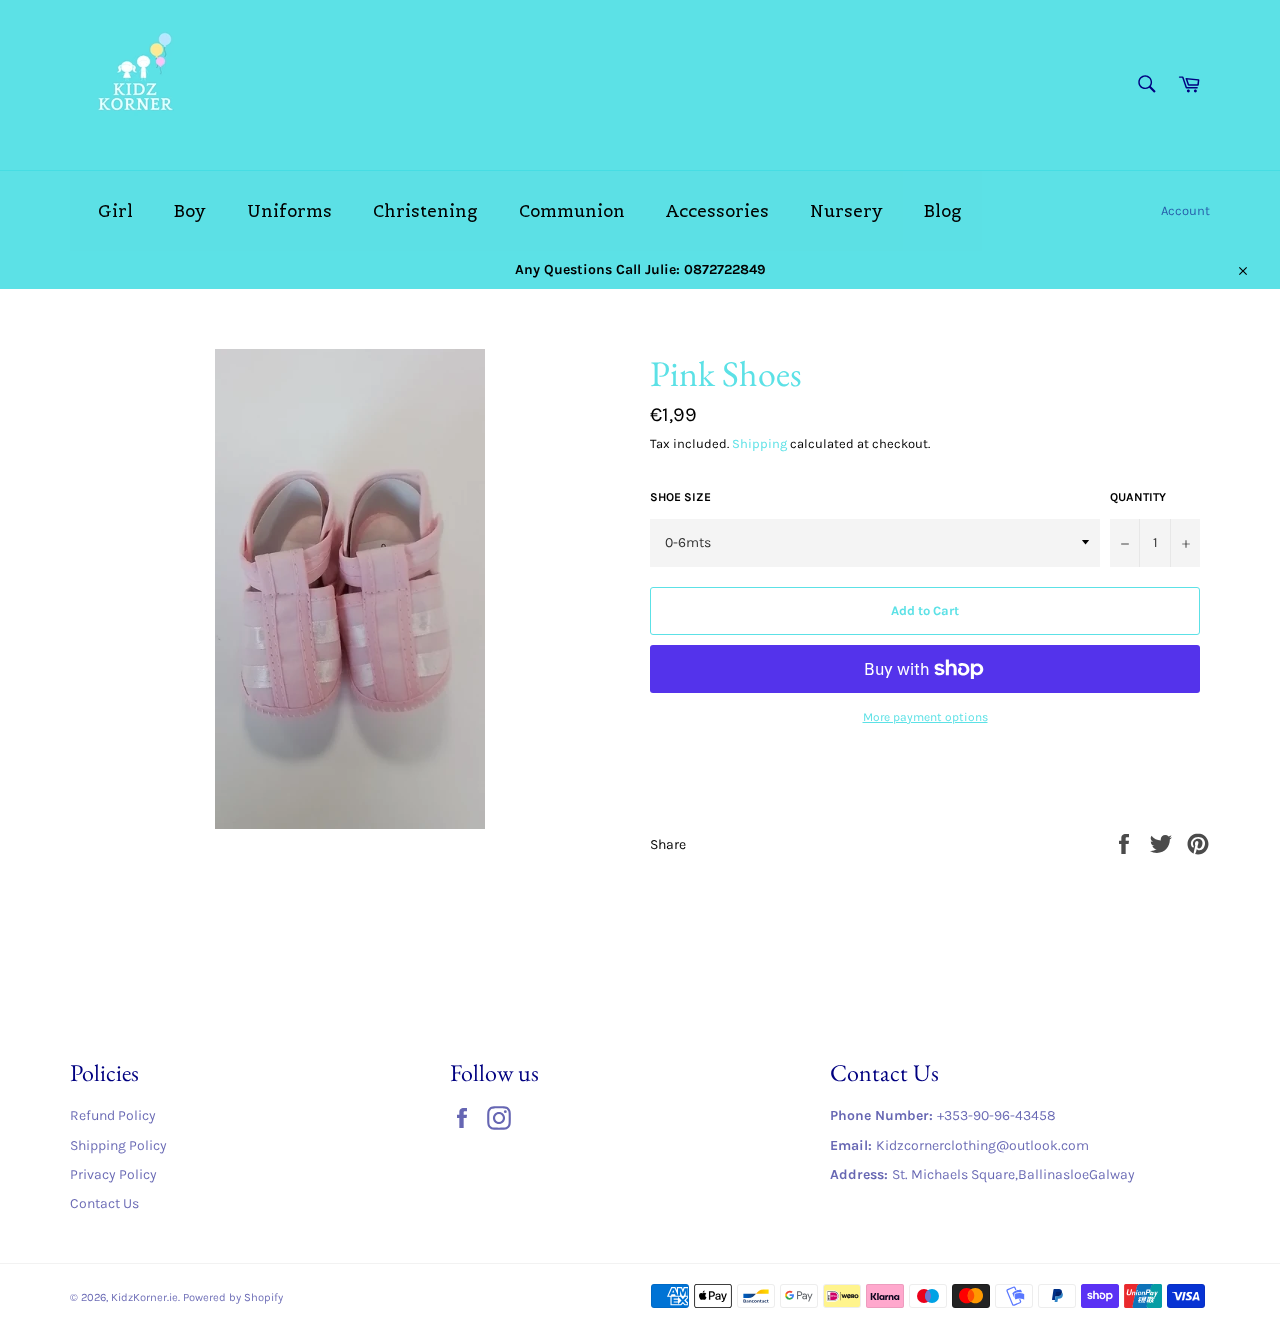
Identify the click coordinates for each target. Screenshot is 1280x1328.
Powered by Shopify (233, 1297)
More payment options (925, 717)
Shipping (759, 443)
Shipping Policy (118, 1145)
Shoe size (680, 497)
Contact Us (104, 1203)
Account (1185, 210)
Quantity (1138, 497)
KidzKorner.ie (144, 1297)
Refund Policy (113, 1115)
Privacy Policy (113, 1174)
